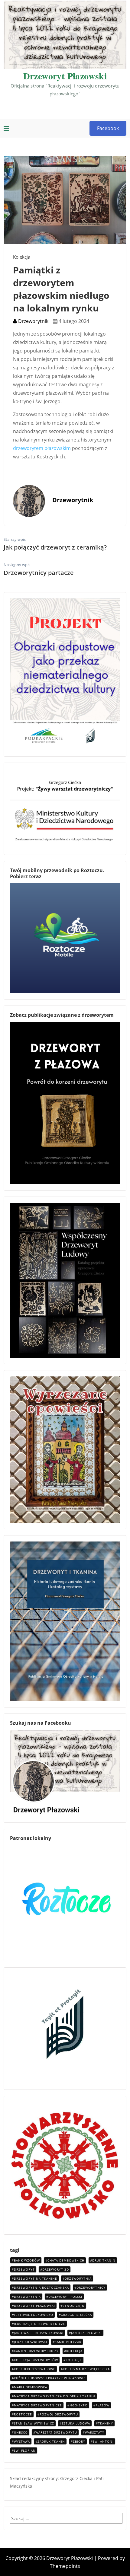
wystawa (22, 2441)
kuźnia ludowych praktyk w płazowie (50, 2378)
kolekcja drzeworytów (36, 2360)
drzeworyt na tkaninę (36, 2278)
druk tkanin (104, 2260)
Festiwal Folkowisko (34, 2315)
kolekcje (74, 2360)
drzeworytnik (27, 2297)
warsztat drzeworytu (56, 2432)
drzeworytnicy (91, 2287)
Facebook (108, 128)
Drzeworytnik (33, 321)
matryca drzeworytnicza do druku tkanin (55, 2396)
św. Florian (25, 2450)
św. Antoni (103, 2441)
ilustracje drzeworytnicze (40, 2324)
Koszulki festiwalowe (35, 2369)
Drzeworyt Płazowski (65, 76)
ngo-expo (79, 2405)
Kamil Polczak (68, 2342)
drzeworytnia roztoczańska (41, 2287)
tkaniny (106, 2423)
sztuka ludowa (76, 2423)
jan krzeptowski (86, 2333)
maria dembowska (31, 2387)
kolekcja (74, 2351)
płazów (102, 2405)
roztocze (23, 2414)
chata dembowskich (66, 2260)
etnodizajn (74, 2306)
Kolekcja (22, 257)
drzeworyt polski (65, 2297)
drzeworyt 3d (56, 2269)
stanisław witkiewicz (34, 2423)
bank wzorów (27, 2260)
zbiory (79, 2441)
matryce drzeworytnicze (38, 2405)
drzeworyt (24, 2269)
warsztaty (95, 2432)
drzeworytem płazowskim (42, 448)
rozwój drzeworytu (59, 2414)
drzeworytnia (78, 2278)
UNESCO (21, 2432)
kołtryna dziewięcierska (86, 2369)
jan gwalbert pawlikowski (39, 2333)
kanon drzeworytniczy (36, 2351)
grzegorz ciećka (76, 2315)
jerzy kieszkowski (31, 2342)
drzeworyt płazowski (34, 2306)
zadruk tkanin (51, 2441)
